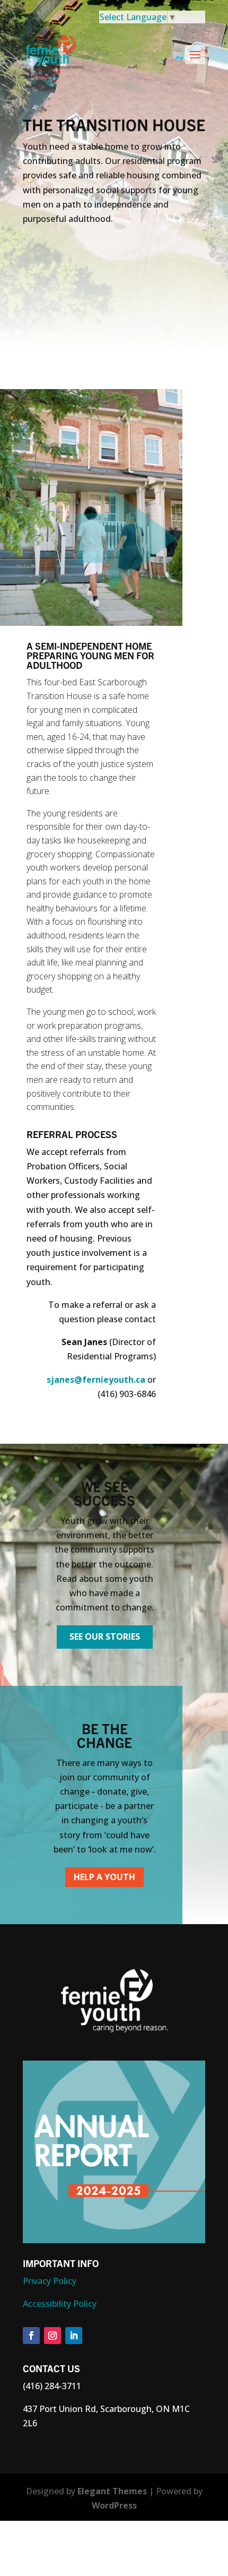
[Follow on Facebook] (31, 2336)
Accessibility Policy (60, 2304)
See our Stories (105, 1636)
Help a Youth (104, 1877)
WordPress (114, 2505)
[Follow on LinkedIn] (74, 2336)
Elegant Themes (112, 2491)
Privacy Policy (50, 2281)
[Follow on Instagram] (52, 2336)
